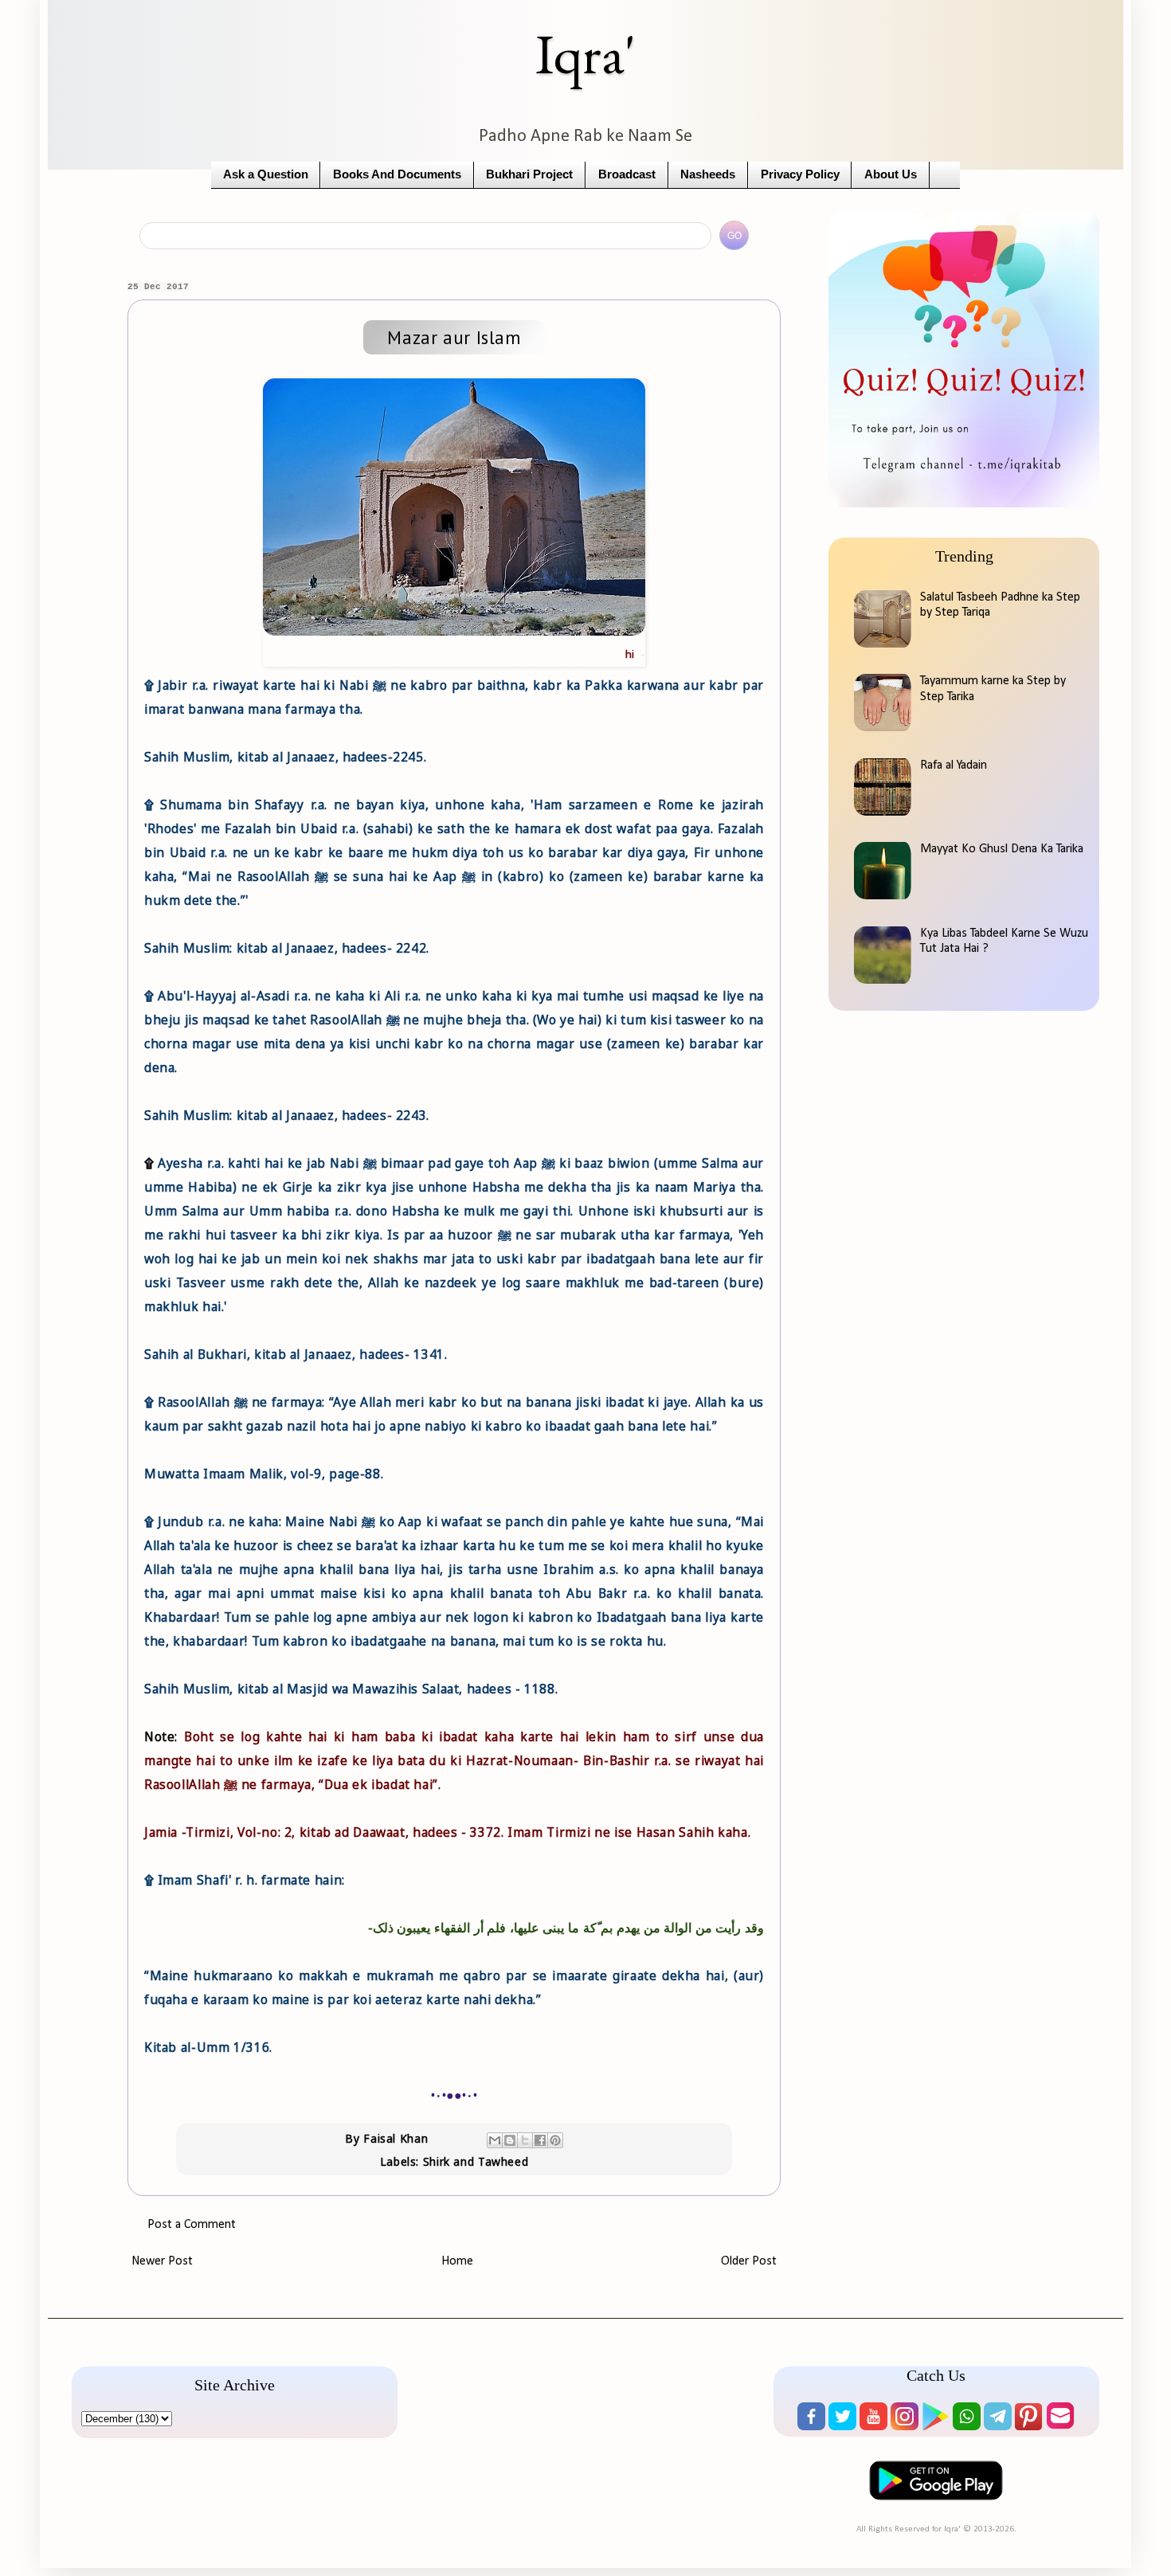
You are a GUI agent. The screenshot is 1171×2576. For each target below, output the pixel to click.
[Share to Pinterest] (555, 2140)
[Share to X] (525, 2140)
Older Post (749, 2261)
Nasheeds (708, 174)
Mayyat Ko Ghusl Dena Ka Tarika (1002, 849)
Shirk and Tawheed (476, 2161)
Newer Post (162, 2261)
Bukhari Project (529, 174)
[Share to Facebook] (540, 2140)
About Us (891, 174)
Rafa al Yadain (954, 765)
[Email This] (495, 2140)
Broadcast (627, 174)
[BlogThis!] (510, 2140)
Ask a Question (266, 174)
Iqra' (585, 54)
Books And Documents (397, 174)
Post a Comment (192, 2225)
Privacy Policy (800, 174)
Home (457, 2261)
